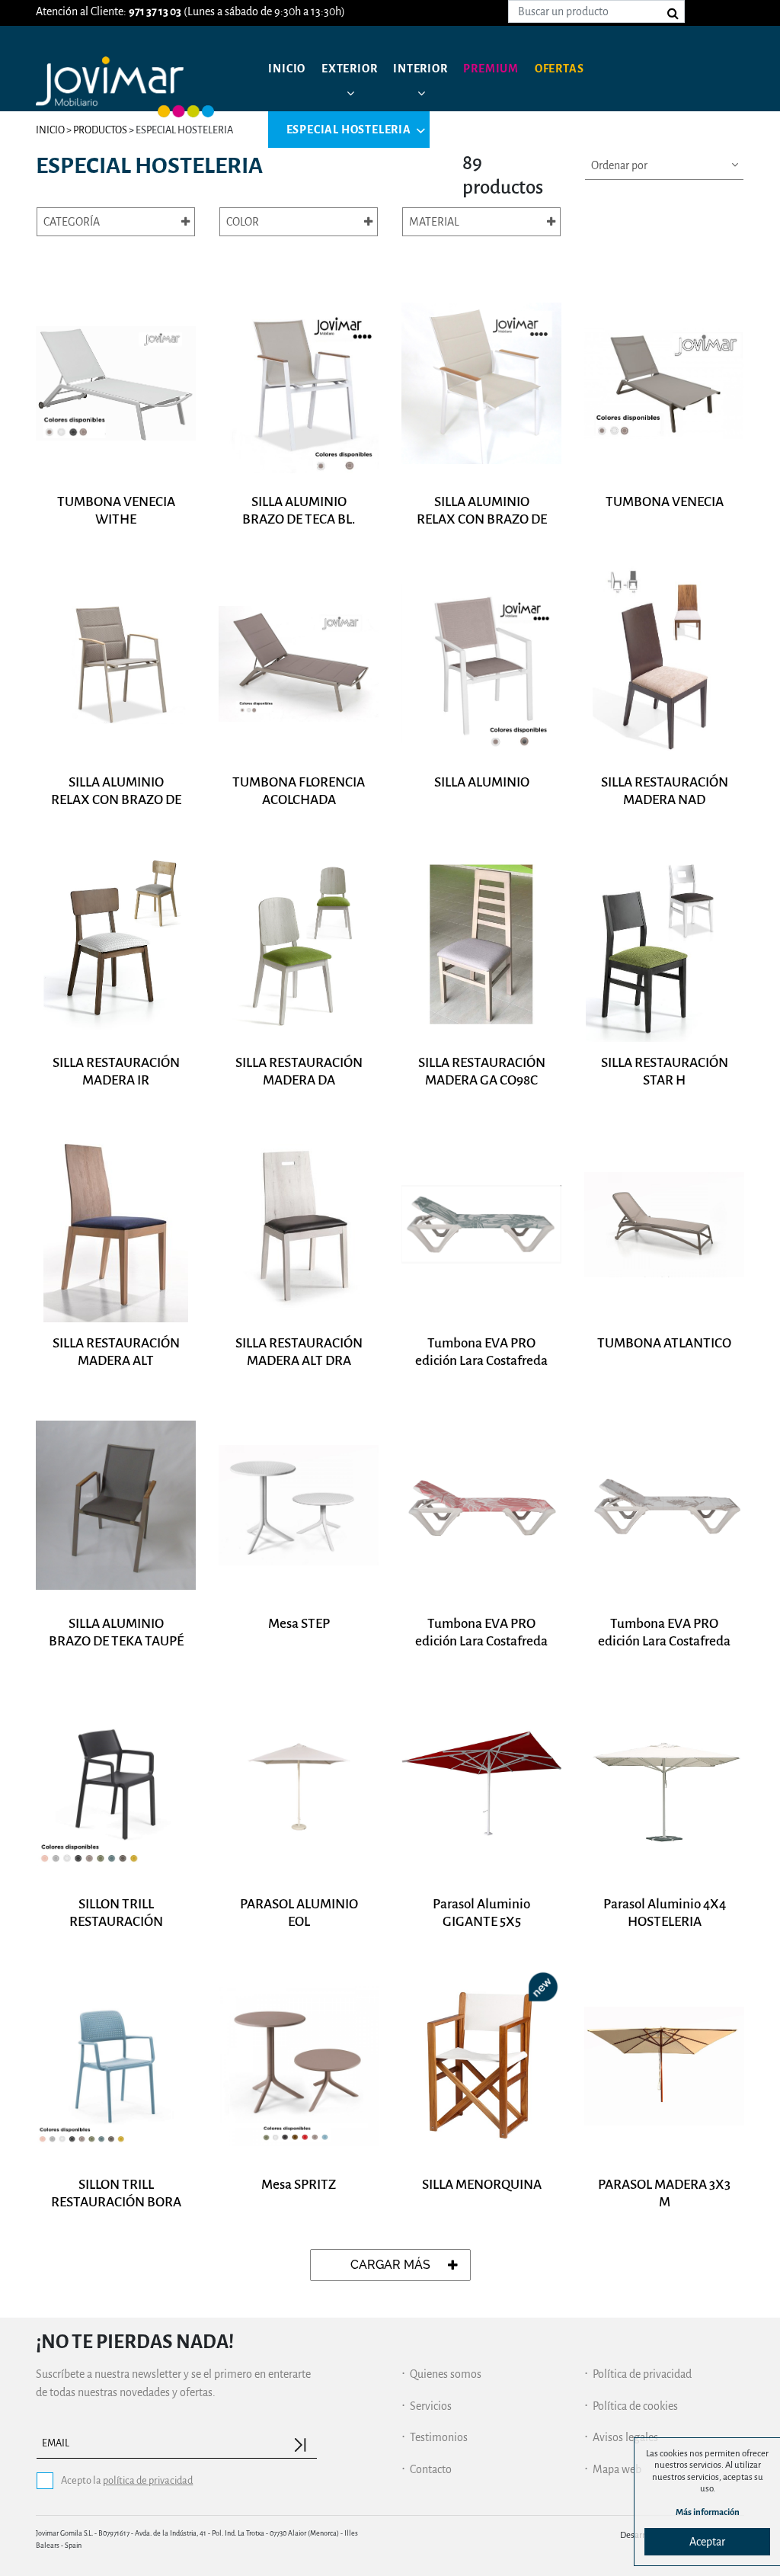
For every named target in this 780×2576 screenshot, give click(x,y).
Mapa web (617, 2469)
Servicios (431, 2406)
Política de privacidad (642, 2374)
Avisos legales (625, 2437)
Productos (100, 130)
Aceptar (707, 2542)
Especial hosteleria (349, 130)
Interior (420, 69)
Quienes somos (446, 2374)
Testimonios (439, 2437)
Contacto (431, 2469)
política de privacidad (148, 2480)
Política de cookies (635, 2406)
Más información (708, 2512)
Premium (491, 69)
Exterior (349, 69)
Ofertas (559, 69)
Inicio (287, 69)
